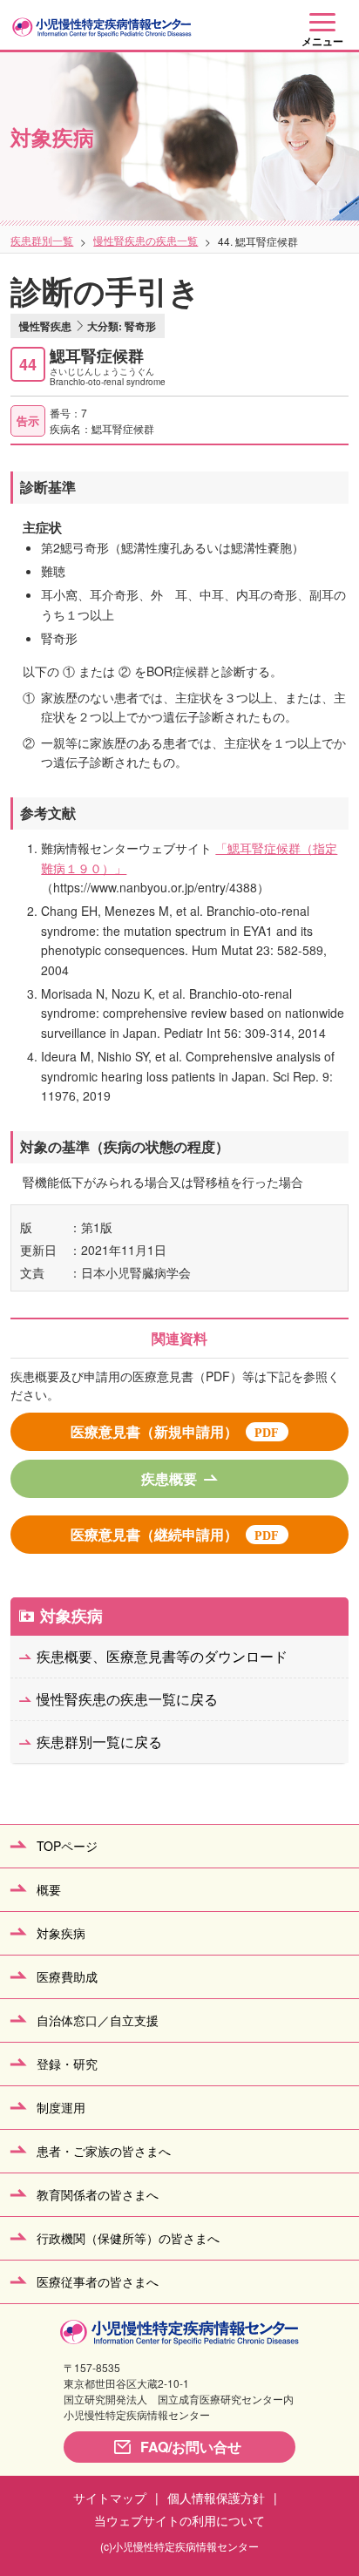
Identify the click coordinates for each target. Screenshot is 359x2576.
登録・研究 (67, 2064)
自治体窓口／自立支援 (98, 2020)
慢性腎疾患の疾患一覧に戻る (127, 1699)
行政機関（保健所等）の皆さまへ (128, 2238)
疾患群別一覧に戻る (99, 1742)
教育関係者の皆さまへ (98, 2194)
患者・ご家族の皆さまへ (104, 2151)
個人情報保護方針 (216, 2498)
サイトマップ (110, 2498)
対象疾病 (71, 1616)
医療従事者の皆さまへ (98, 2281)
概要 (49, 1889)
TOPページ (67, 1846)
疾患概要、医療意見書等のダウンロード (162, 1656)
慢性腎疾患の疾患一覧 (146, 240)
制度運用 (61, 2107)
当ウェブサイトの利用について (179, 2520)
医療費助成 (67, 1976)
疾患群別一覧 (42, 240)
